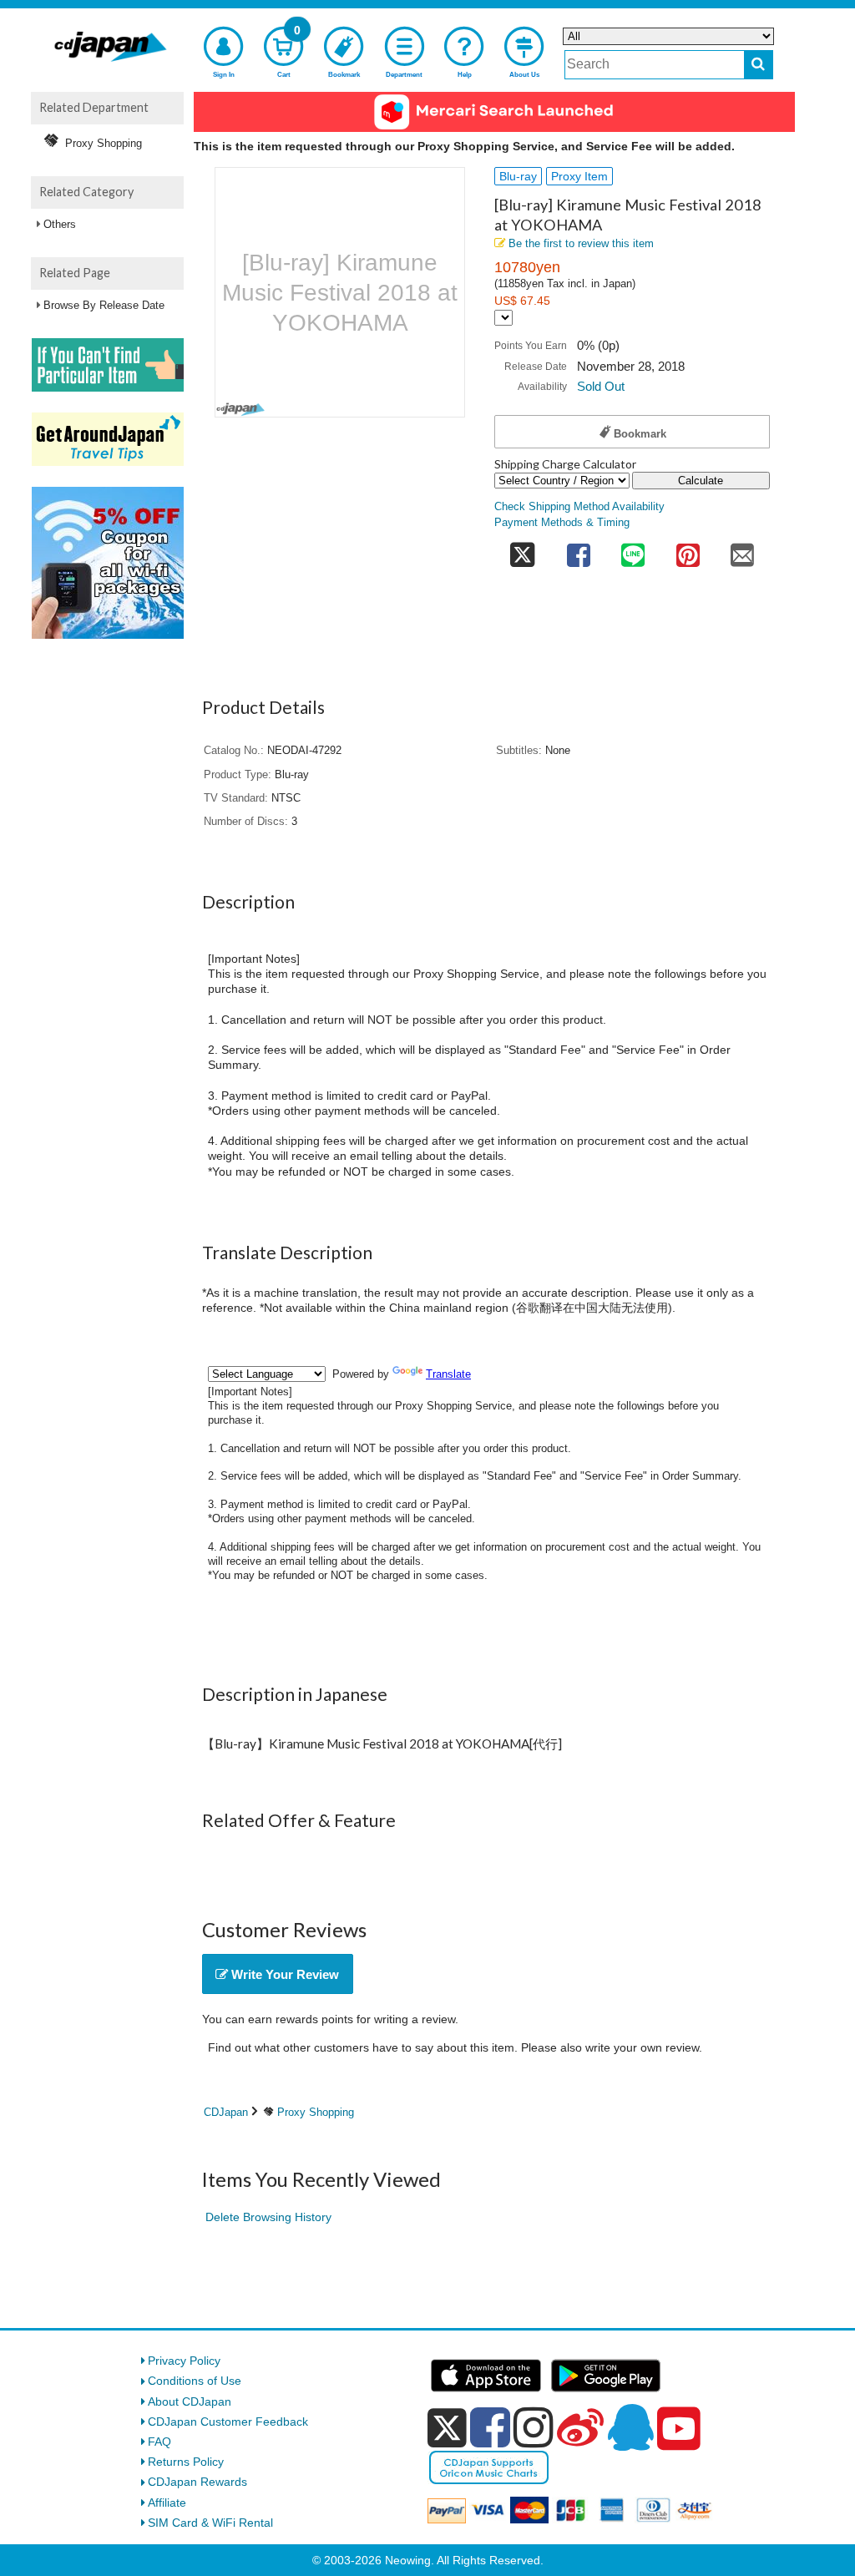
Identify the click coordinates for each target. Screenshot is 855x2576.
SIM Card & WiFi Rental (210, 2523)
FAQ (159, 2442)
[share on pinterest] (688, 550)
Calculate (701, 481)
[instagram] (534, 2427)
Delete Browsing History (268, 2217)
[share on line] (633, 550)
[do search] (759, 65)
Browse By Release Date (104, 305)
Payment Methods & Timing (562, 523)
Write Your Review (283, 1974)
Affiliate (167, 2503)
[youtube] (679, 2429)
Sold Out (601, 386)
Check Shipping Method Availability (579, 507)
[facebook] (490, 2427)
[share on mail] (742, 550)
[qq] (630, 2427)
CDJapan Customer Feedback (228, 2422)
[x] (447, 2428)
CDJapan (226, 2112)
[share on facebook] (579, 550)
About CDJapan (190, 2401)
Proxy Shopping (316, 2112)
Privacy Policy (184, 2361)
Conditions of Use (195, 2381)
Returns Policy (186, 2462)
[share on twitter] (523, 550)
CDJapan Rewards (197, 2482)
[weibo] (580, 2427)
